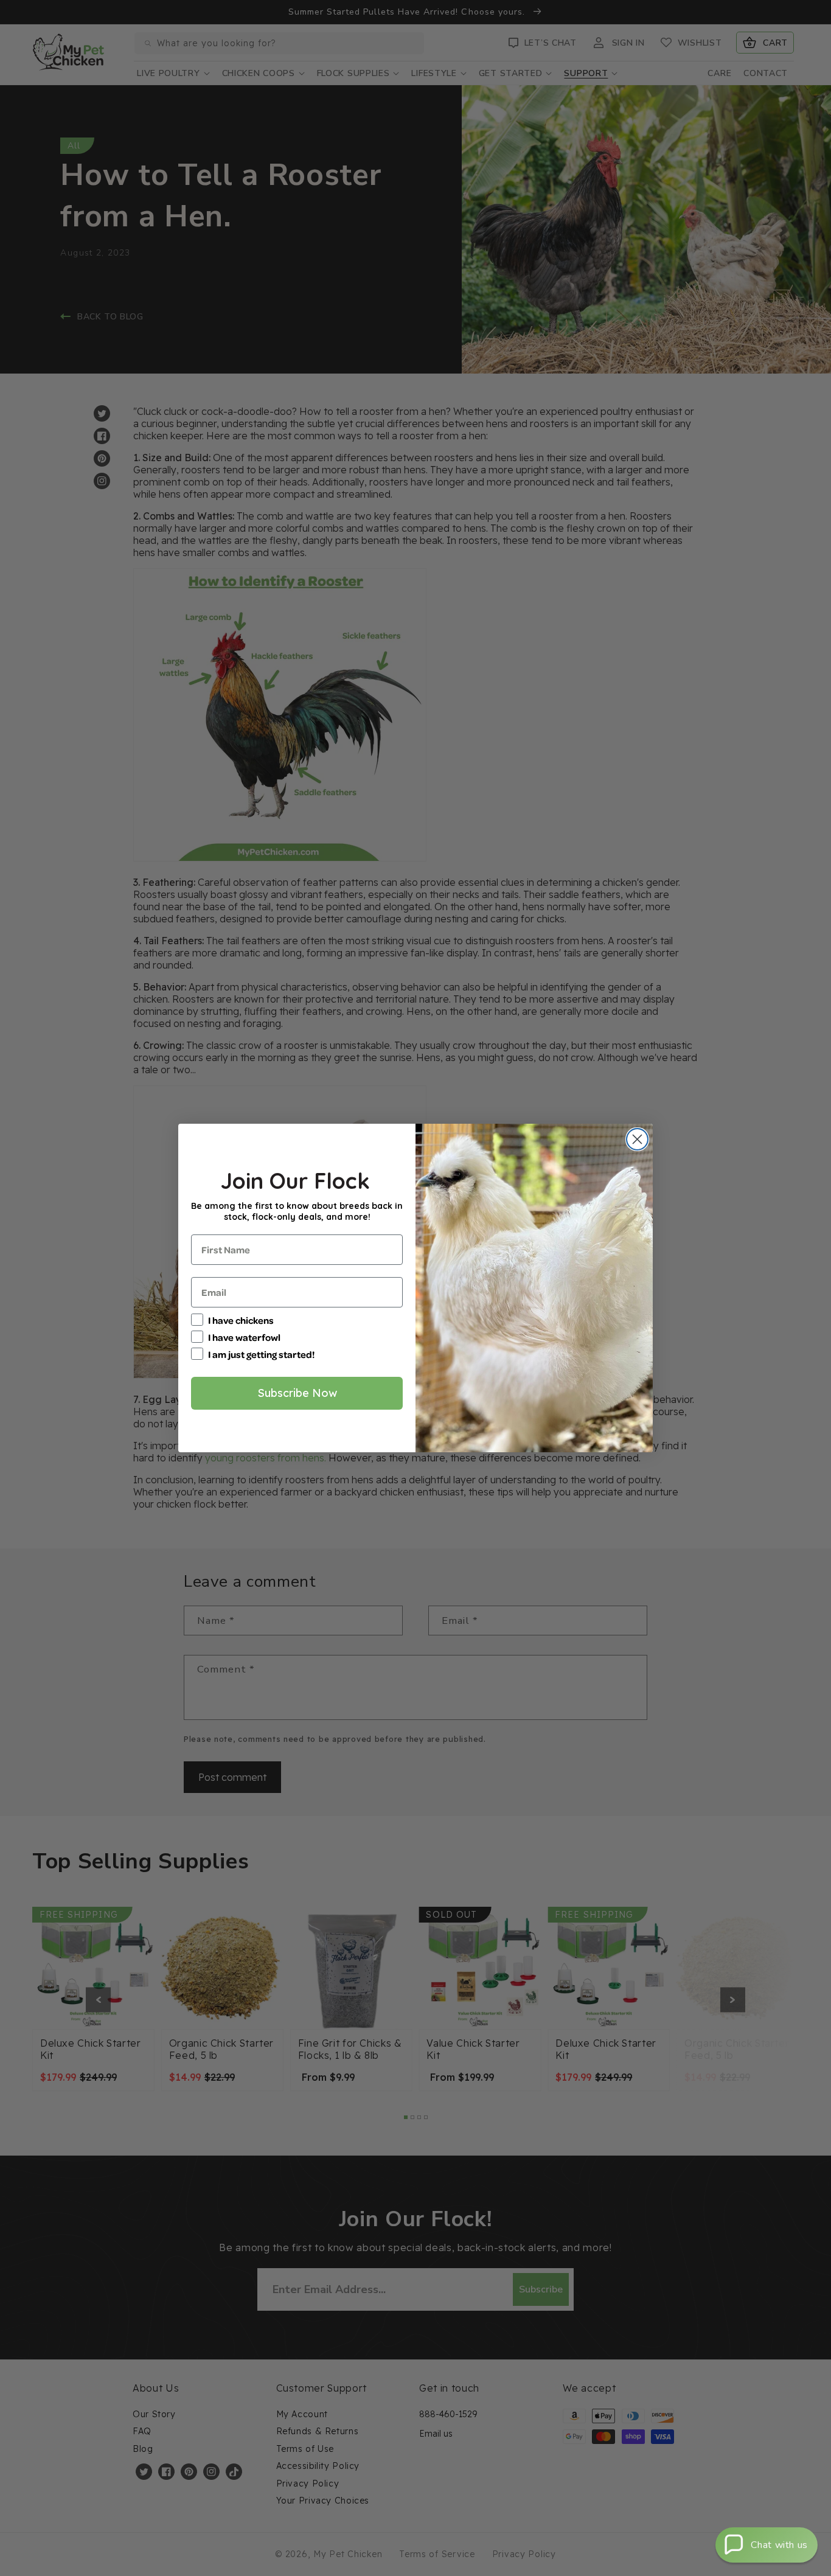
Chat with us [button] (779, 2545)
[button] (767, 2545)
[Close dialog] (637, 1139)
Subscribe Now (297, 1393)
